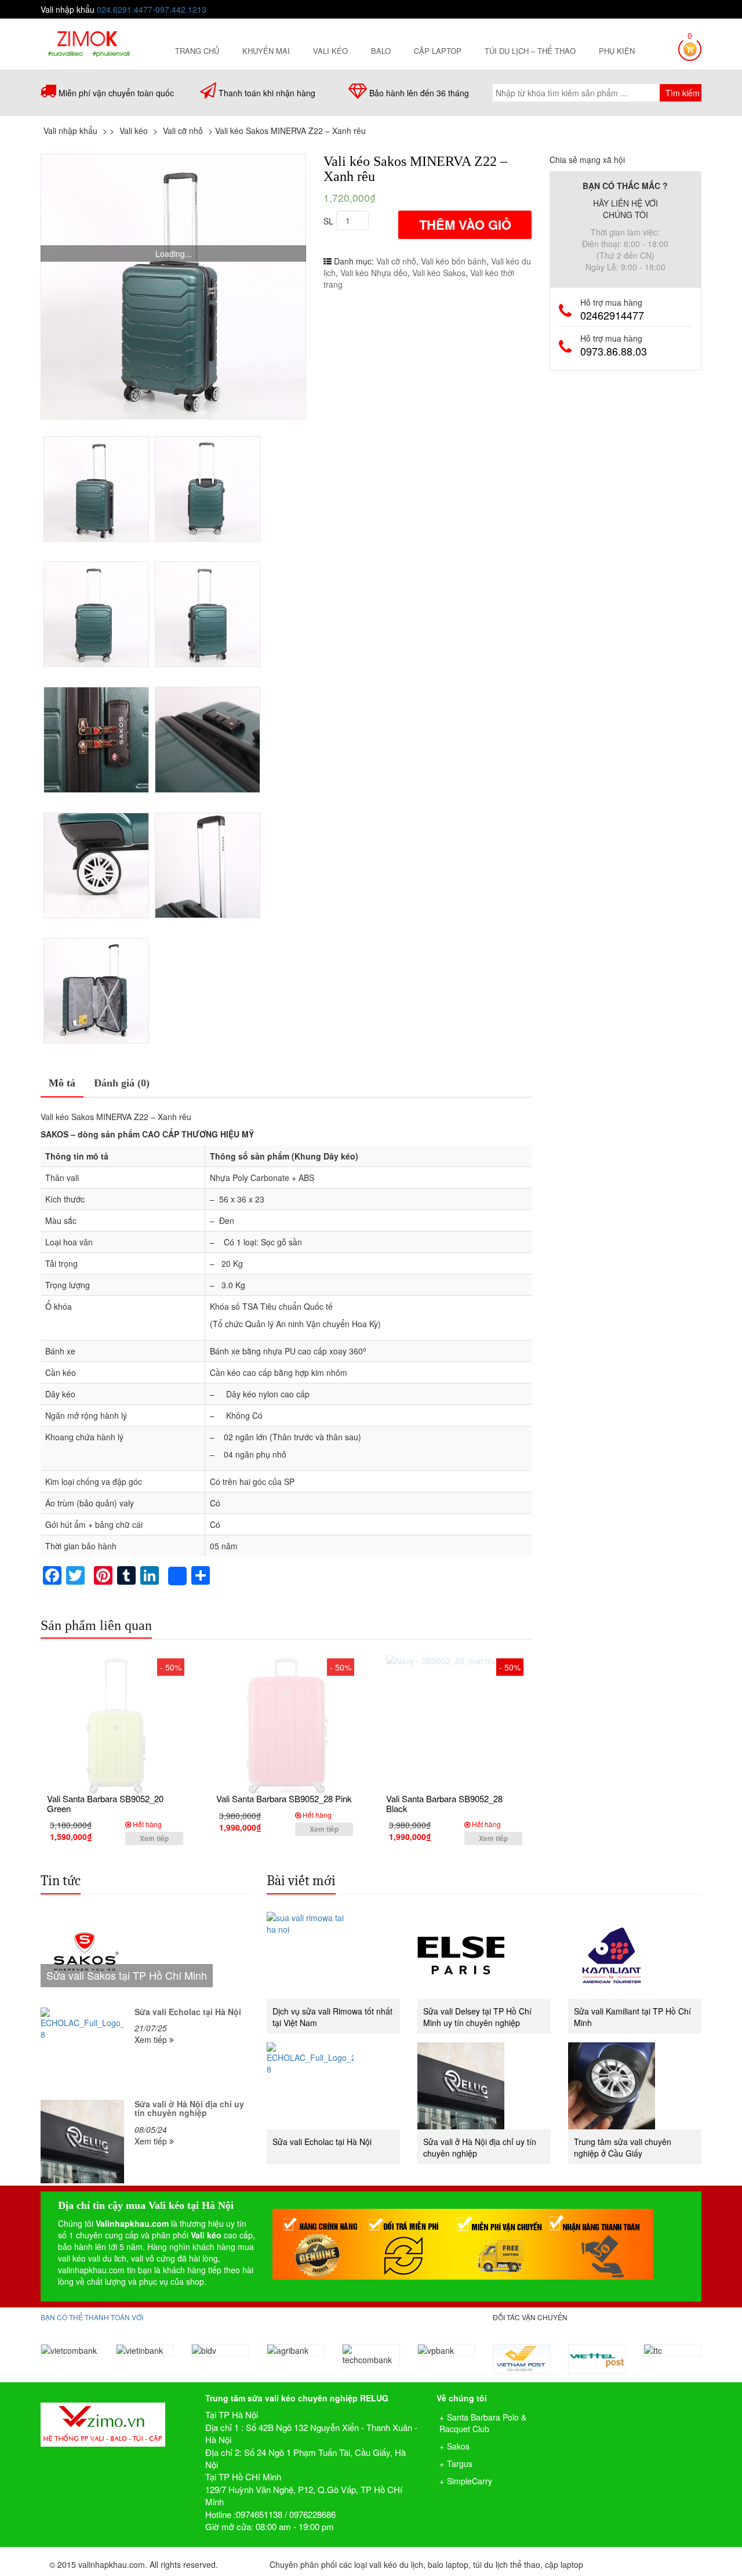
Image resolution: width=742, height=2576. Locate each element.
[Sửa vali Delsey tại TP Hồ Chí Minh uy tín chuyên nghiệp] (484, 1955)
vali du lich (107, 2258)
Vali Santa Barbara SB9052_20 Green (105, 1803)
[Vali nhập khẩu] (88, 42)
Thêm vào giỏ (465, 224)
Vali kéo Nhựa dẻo (374, 273)
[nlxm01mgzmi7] (208, 865)
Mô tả (62, 1083)
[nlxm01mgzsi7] (208, 489)
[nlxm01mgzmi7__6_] (208, 740)
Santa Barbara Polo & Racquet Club (483, 2423)
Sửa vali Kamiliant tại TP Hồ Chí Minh (632, 2017)
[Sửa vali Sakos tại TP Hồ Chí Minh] (145, 1955)
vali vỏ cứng (153, 2258)
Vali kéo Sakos (439, 273)
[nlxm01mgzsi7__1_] (96, 614)
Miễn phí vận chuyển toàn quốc (116, 93)
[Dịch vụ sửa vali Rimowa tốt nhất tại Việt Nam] (333, 1955)
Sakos (458, 2446)
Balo (381, 51)
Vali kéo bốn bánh (454, 261)
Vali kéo (330, 51)
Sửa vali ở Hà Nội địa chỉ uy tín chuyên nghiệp (189, 2108)
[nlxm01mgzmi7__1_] (96, 991)
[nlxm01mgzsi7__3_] (173, 287)
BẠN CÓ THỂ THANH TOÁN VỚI (92, 2317)
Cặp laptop (438, 51)
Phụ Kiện (617, 51)
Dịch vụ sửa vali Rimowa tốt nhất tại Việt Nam (332, 2017)
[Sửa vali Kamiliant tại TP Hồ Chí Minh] (635, 1955)
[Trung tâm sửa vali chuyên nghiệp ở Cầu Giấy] (635, 2086)
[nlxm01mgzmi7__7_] (96, 865)
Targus (460, 2463)
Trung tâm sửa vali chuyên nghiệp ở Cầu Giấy (623, 2147)
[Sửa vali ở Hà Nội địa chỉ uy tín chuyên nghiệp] (82, 2142)
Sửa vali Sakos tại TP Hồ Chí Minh (127, 1975)
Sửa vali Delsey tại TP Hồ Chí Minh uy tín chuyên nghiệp (477, 2017)
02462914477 (612, 315)
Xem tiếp (154, 1838)
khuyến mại (266, 51)
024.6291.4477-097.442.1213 (152, 9)
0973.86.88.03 (614, 351)
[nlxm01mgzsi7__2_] (208, 614)
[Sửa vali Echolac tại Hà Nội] (82, 2049)
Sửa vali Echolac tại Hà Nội (188, 2012)
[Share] (177, 1576)
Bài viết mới (301, 1881)
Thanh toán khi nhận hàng (267, 93)
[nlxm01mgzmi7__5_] (96, 740)
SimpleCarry (470, 2481)
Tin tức (61, 1881)
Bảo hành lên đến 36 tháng (419, 93)
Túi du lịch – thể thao (530, 51)
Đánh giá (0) (122, 1083)
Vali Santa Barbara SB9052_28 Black (444, 1803)
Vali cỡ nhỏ (396, 261)
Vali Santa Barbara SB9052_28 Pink (284, 1798)
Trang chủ (197, 51)
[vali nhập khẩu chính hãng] (114, 2414)
